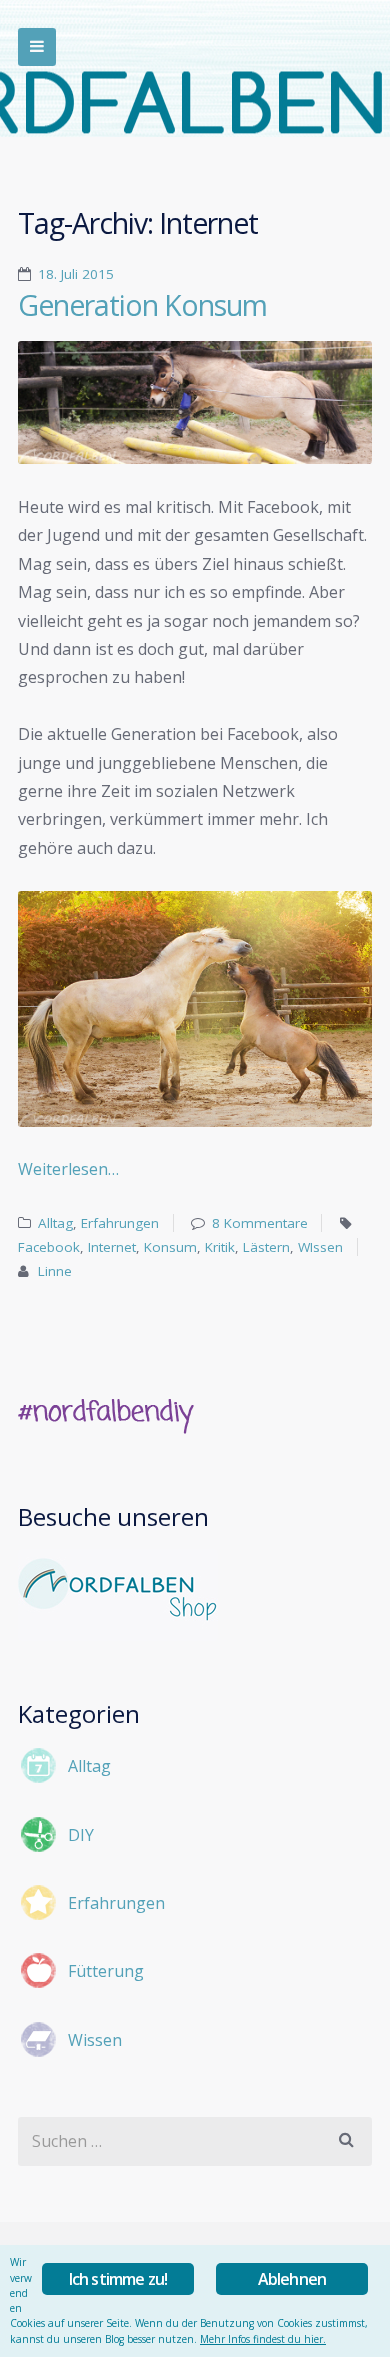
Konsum (170, 1247)
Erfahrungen (120, 1223)
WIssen (320, 1247)
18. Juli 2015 (76, 274)
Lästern (266, 1247)
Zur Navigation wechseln (37, 47)
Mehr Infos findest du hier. (263, 2339)
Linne (55, 1271)
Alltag (55, 1223)
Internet (112, 1247)
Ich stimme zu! (118, 2279)
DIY (81, 1835)
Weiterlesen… (68, 1169)
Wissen (95, 2040)
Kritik (220, 1247)
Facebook (49, 1247)
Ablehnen (292, 2279)
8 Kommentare (260, 1223)
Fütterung (106, 1971)
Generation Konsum (142, 305)
